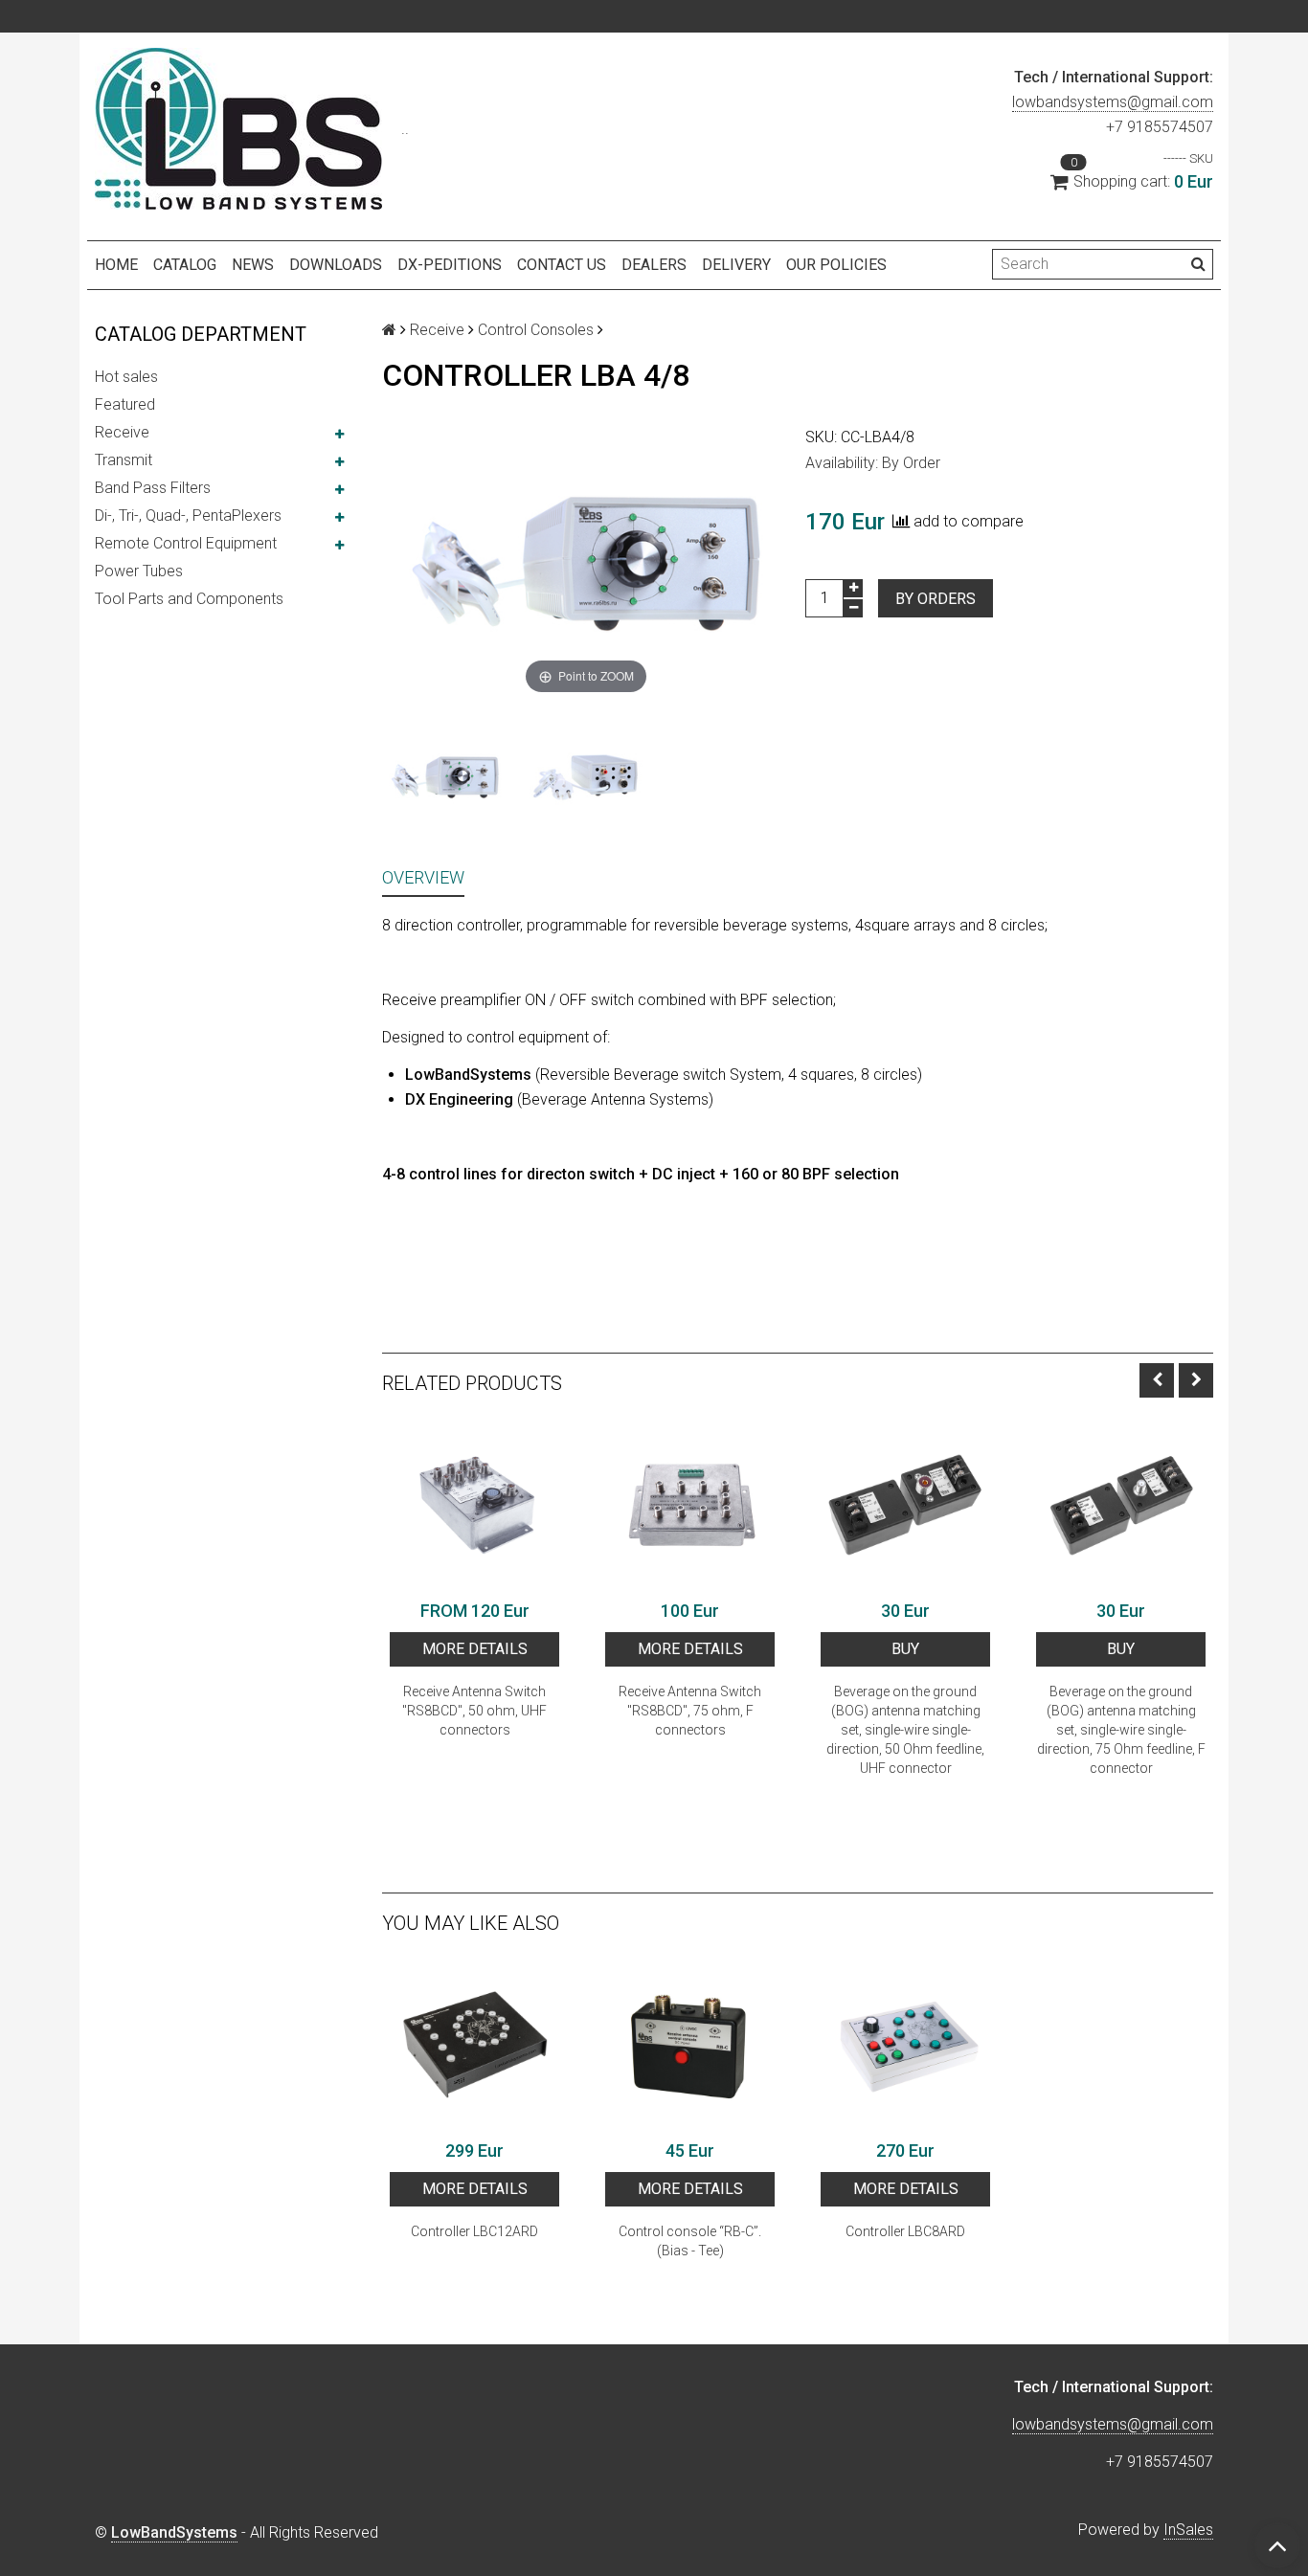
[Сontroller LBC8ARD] (905, 2045)
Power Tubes (139, 571)
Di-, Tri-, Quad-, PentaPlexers (188, 515)
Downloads (336, 265)
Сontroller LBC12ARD (474, 2231)
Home (116, 265)
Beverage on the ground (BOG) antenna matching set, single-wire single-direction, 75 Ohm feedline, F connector (1121, 1730)
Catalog (185, 265)
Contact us (562, 265)
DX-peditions (450, 265)
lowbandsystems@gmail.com (1113, 102)
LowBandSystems (174, 2532)
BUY (905, 1649)
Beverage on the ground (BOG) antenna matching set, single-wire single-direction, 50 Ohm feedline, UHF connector (905, 1730)
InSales (1188, 2530)
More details (475, 1649)
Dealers (654, 265)
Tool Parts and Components (189, 599)
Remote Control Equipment (186, 543)
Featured (125, 404)
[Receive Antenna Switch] (474, 1505)
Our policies (836, 265)
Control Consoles (536, 330)
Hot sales (126, 377)
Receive (122, 432)
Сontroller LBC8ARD (905, 2231)
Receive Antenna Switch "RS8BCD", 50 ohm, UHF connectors (474, 1711)
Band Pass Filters (153, 488)
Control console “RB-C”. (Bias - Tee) (690, 2241)
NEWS (253, 265)
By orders (936, 599)
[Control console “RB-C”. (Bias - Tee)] (690, 2045)
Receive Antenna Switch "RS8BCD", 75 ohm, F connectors (690, 1711)
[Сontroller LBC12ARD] (474, 2045)
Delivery (736, 265)
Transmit (124, 460)
